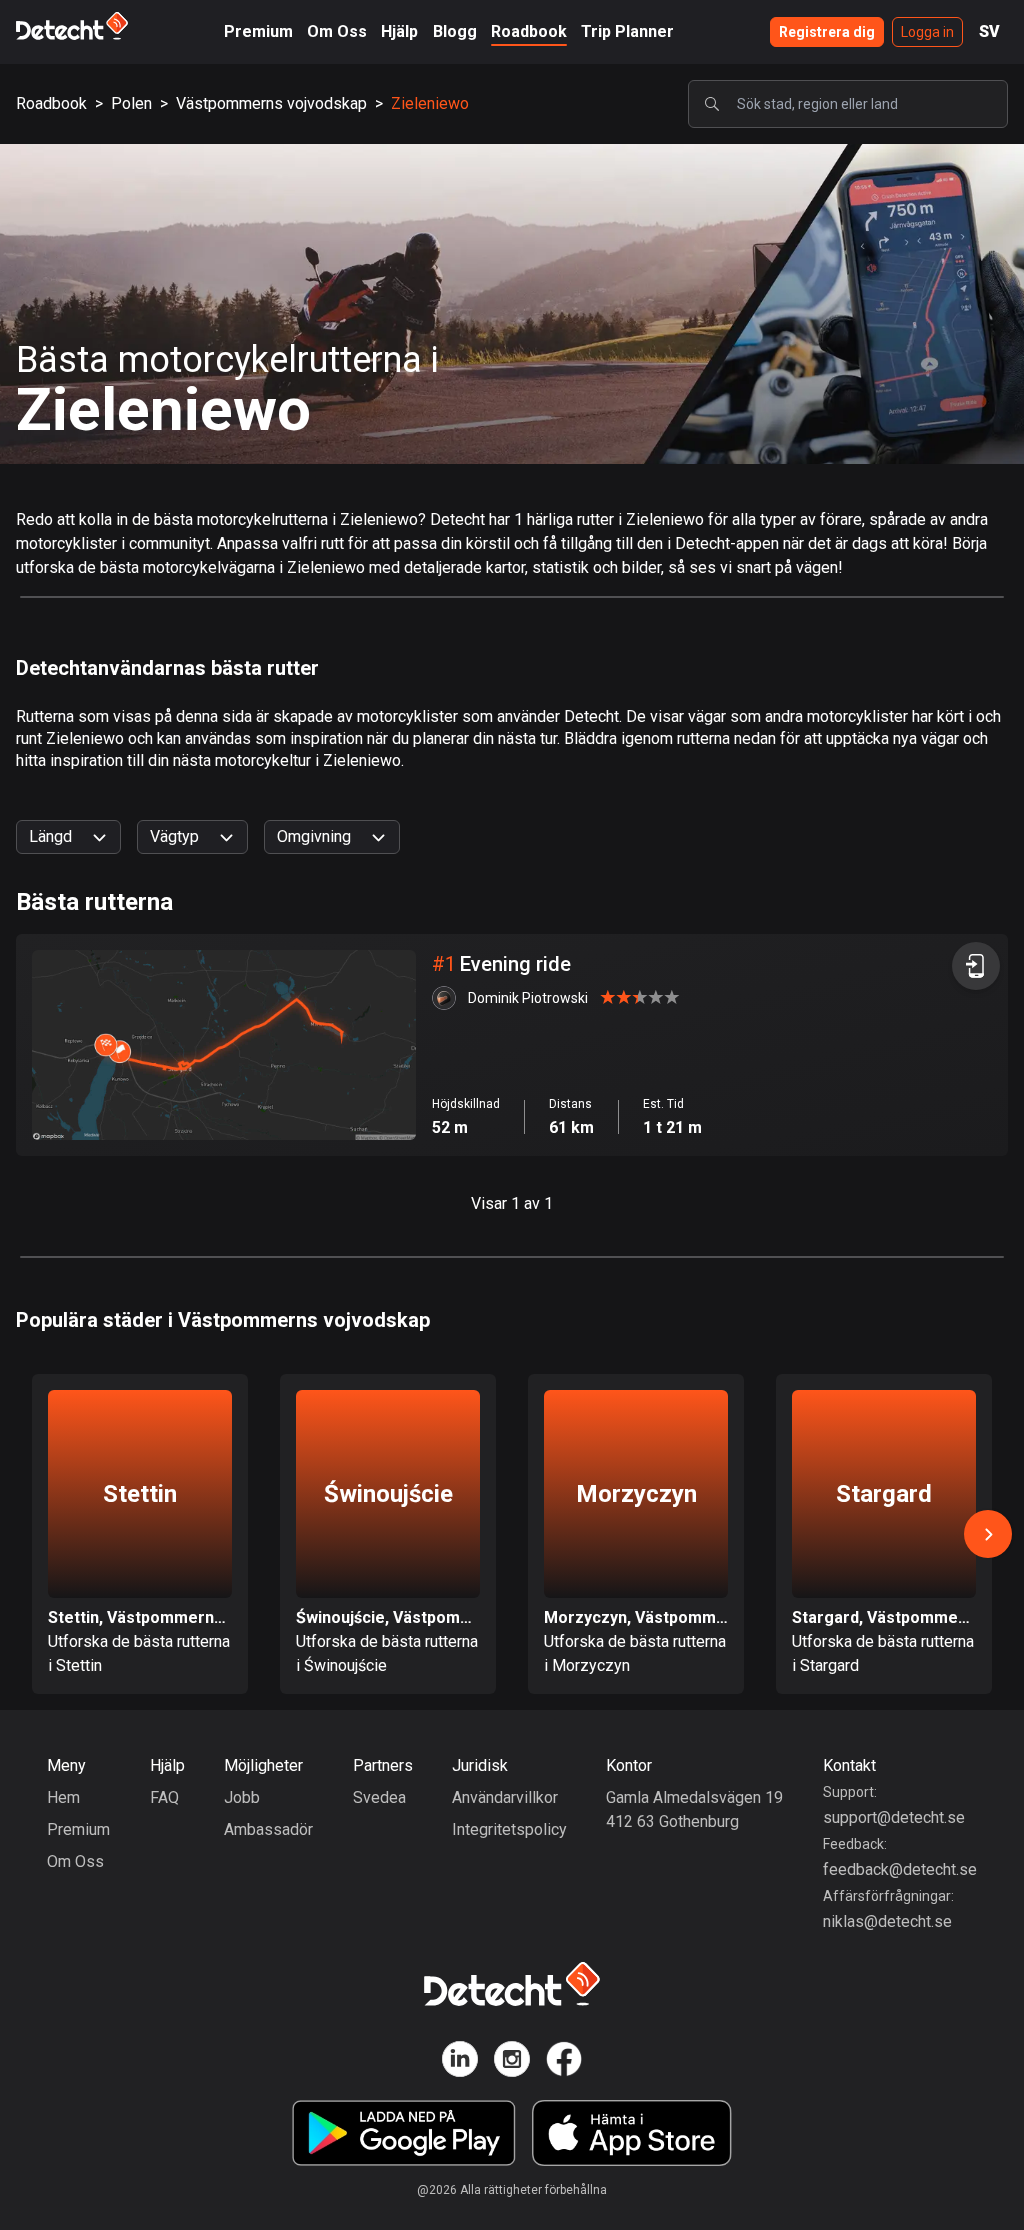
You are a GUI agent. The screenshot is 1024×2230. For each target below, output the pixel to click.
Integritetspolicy (509, 1829)
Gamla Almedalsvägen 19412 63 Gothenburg (694, 1809)
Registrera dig (827, 32)
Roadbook (529, 31)
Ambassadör (268, 1829)
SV (989, 31)
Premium (258, 31)
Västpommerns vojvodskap (271, 103)
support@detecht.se (894, 1817)
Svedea (379, 1797)
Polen (131, 103)
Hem (63, 1797)
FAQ (164, 1797)
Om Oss (337, 31)
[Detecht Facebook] (564, 2062)
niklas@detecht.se (887, 1921)
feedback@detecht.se (900, 1869)
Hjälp (399, 31)
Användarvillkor (505, 1797)
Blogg (455, 31)
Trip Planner (627, 31)
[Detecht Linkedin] (460, 2062)
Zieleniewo (430, 103)
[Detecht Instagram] (512, 2062)
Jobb (242, 1797)
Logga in (927, 32)
